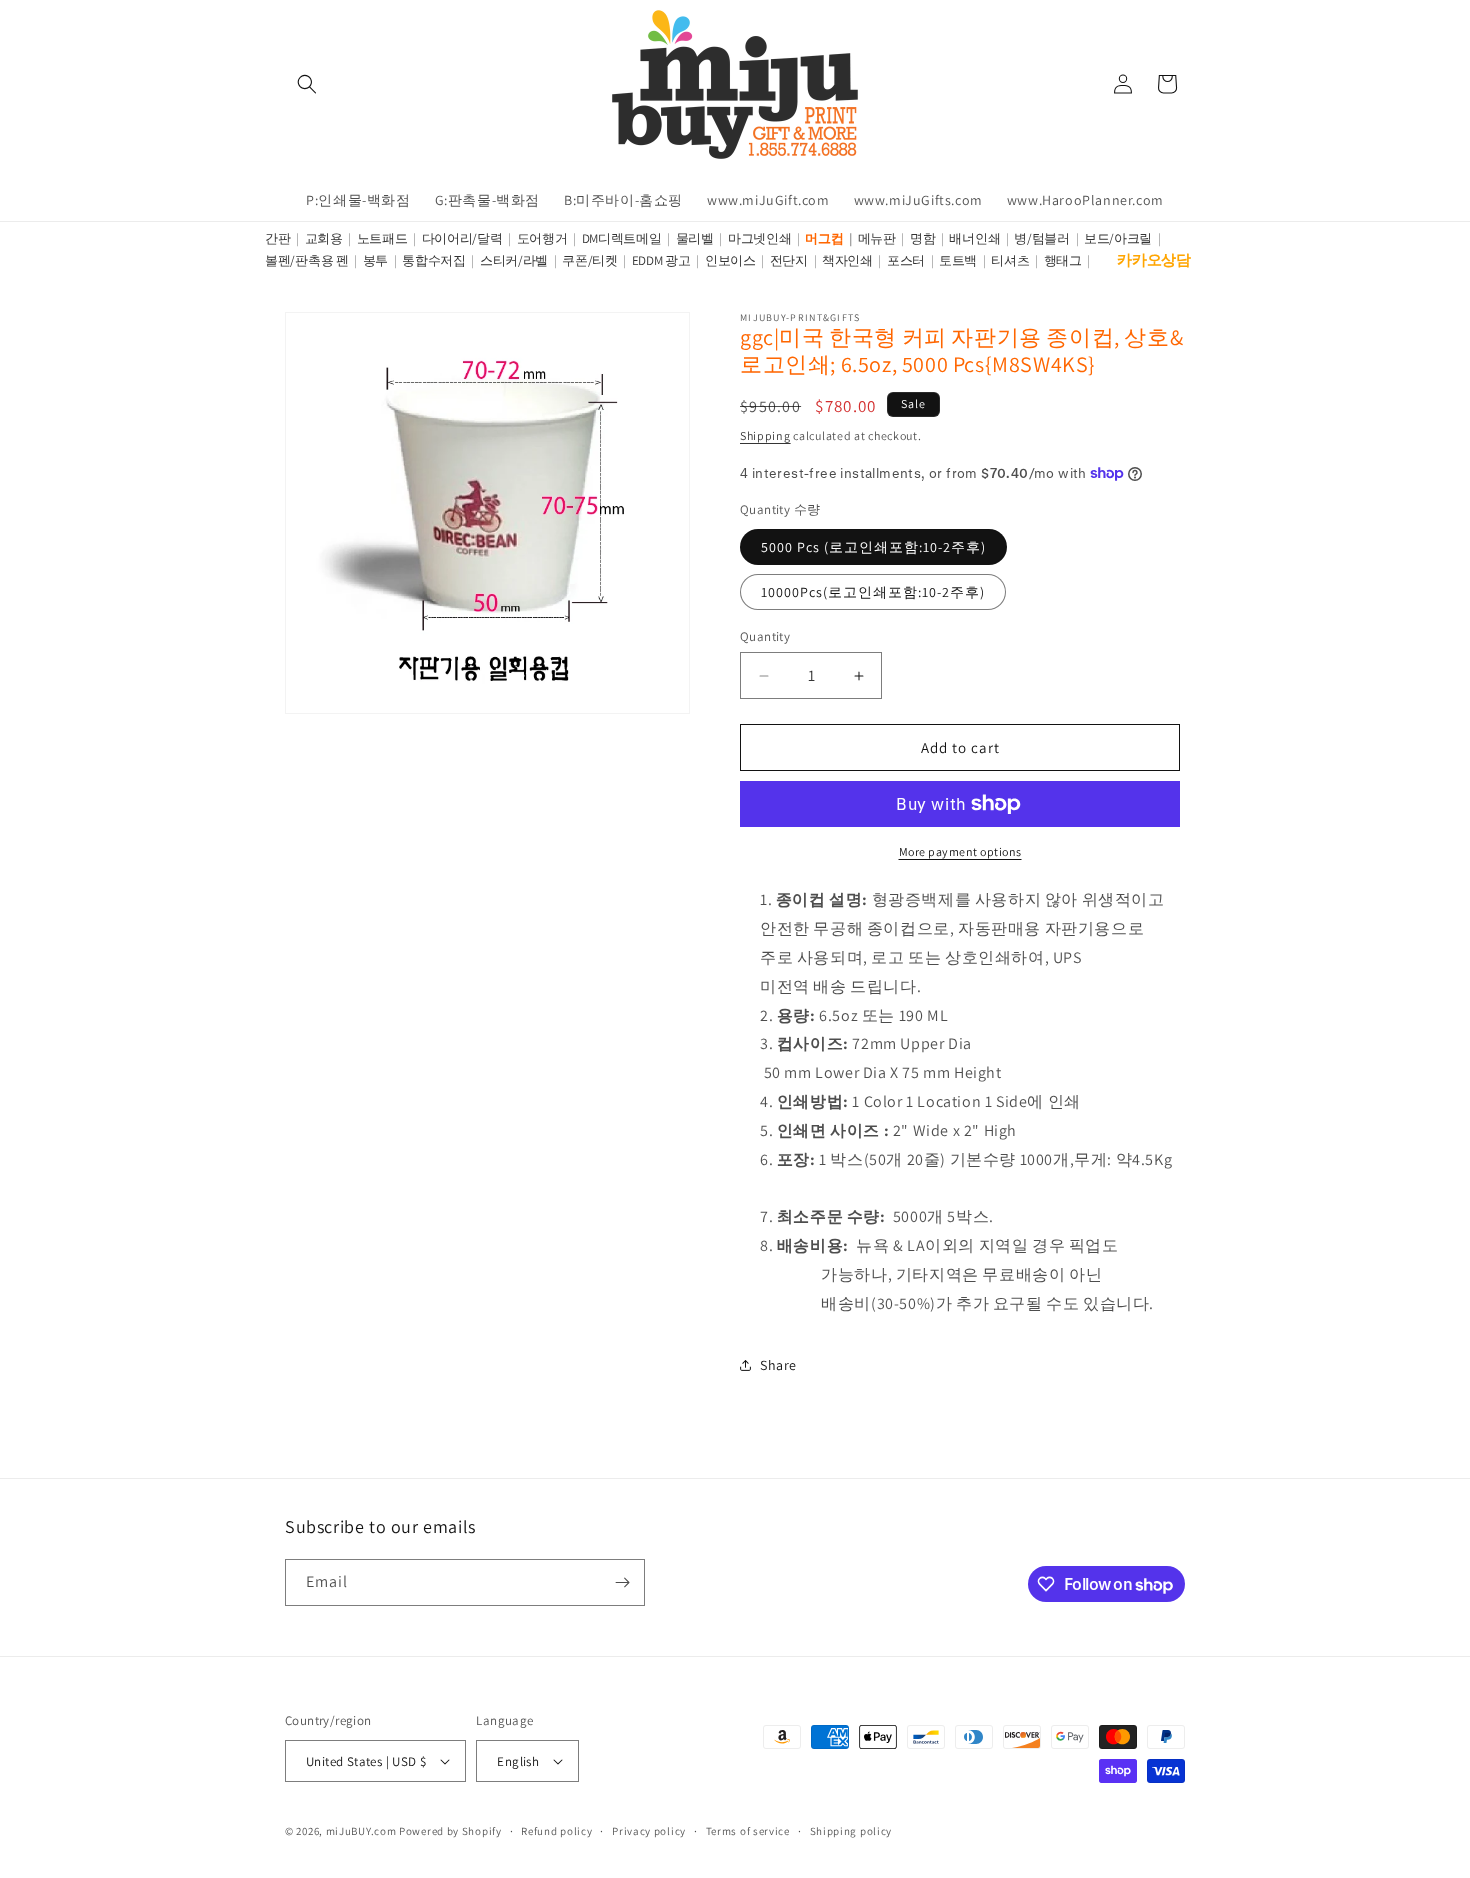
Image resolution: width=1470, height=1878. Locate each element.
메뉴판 (877, 238)
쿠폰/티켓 (590, 260)
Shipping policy (851, 1831)
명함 (922, 238)
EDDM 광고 (661, 260)
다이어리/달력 (462, 238)
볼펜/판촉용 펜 (307, 260)
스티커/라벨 (514, 260)
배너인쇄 (974, 238)
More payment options (960, 851)
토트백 (958, 260)
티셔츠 (1010, 260)
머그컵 (824, 238)
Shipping (765, 435)
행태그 (1063, 260)
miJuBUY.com (361, 1831)
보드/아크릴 (1118, 238)
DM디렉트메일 (622, 238)
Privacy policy (649, 1831)
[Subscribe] (622, 1582)
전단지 (789, 260)
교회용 (324, 238)
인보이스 (730, 260)
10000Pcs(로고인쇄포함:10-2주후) (873, 592)
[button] (307, 84)
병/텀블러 (1042, 238)
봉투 (375, 260)
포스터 (906, 260)
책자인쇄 (847, 260)
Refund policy (556, 1831)
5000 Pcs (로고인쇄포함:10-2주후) (873, 547)
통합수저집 (434, 260)
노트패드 (382, 238)
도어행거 (542, 238)
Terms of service (748, 1831)
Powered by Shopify (450, 1831)
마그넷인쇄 (760, 238)
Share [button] (778, 1365)
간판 (277, 238)
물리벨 (695, 238)
